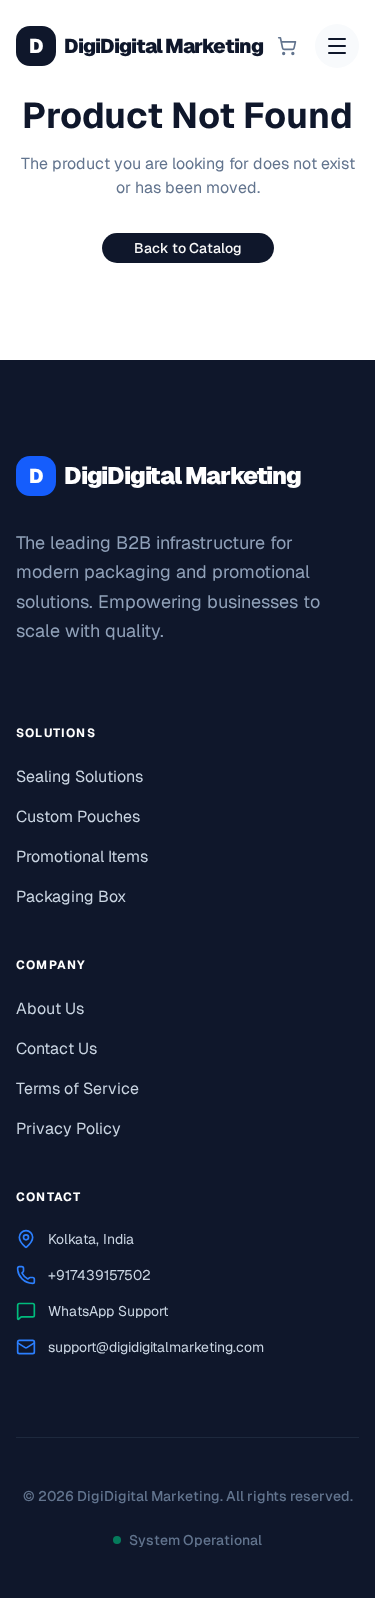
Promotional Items (82, 856)
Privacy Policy (68, 1128)
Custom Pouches (78, 816)
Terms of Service (77, 1088)
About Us (50, 1008)
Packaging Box (71, 896)
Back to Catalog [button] (188, 248)
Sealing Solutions (79, 776)
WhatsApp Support (108, 1311)
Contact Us (56, 1048)
